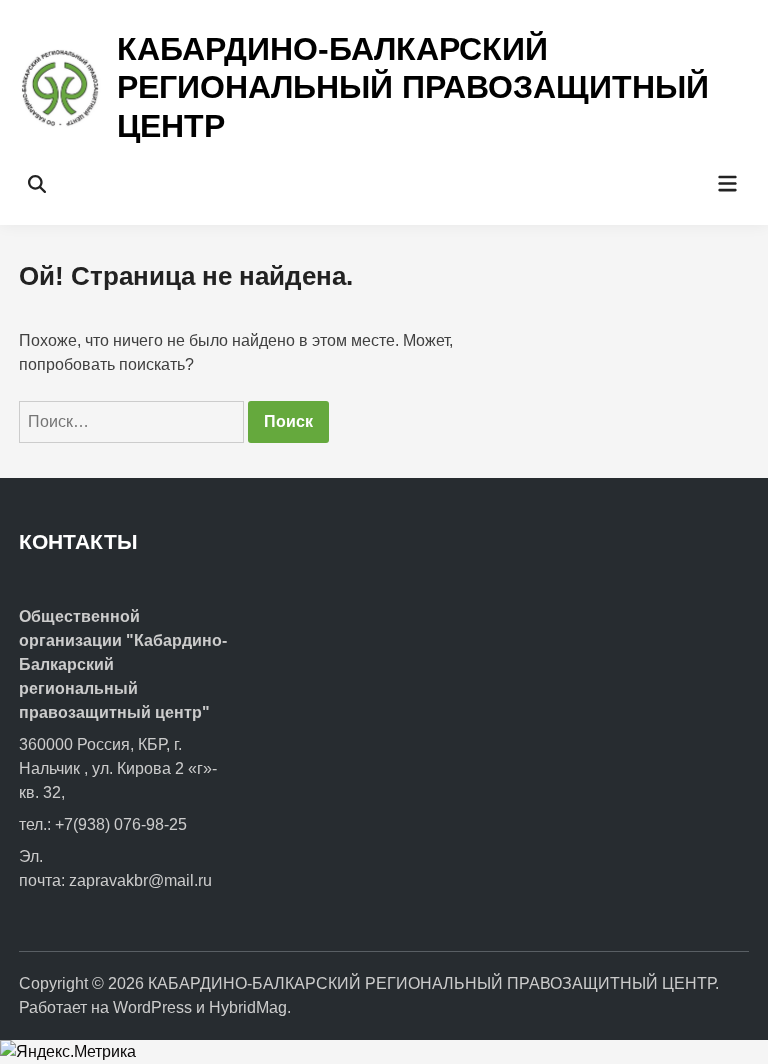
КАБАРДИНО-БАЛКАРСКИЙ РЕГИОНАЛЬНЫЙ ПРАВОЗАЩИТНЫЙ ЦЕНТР (413, 87)
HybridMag (248, 1007)
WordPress (152, 1007)
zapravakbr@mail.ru (140, 880)
